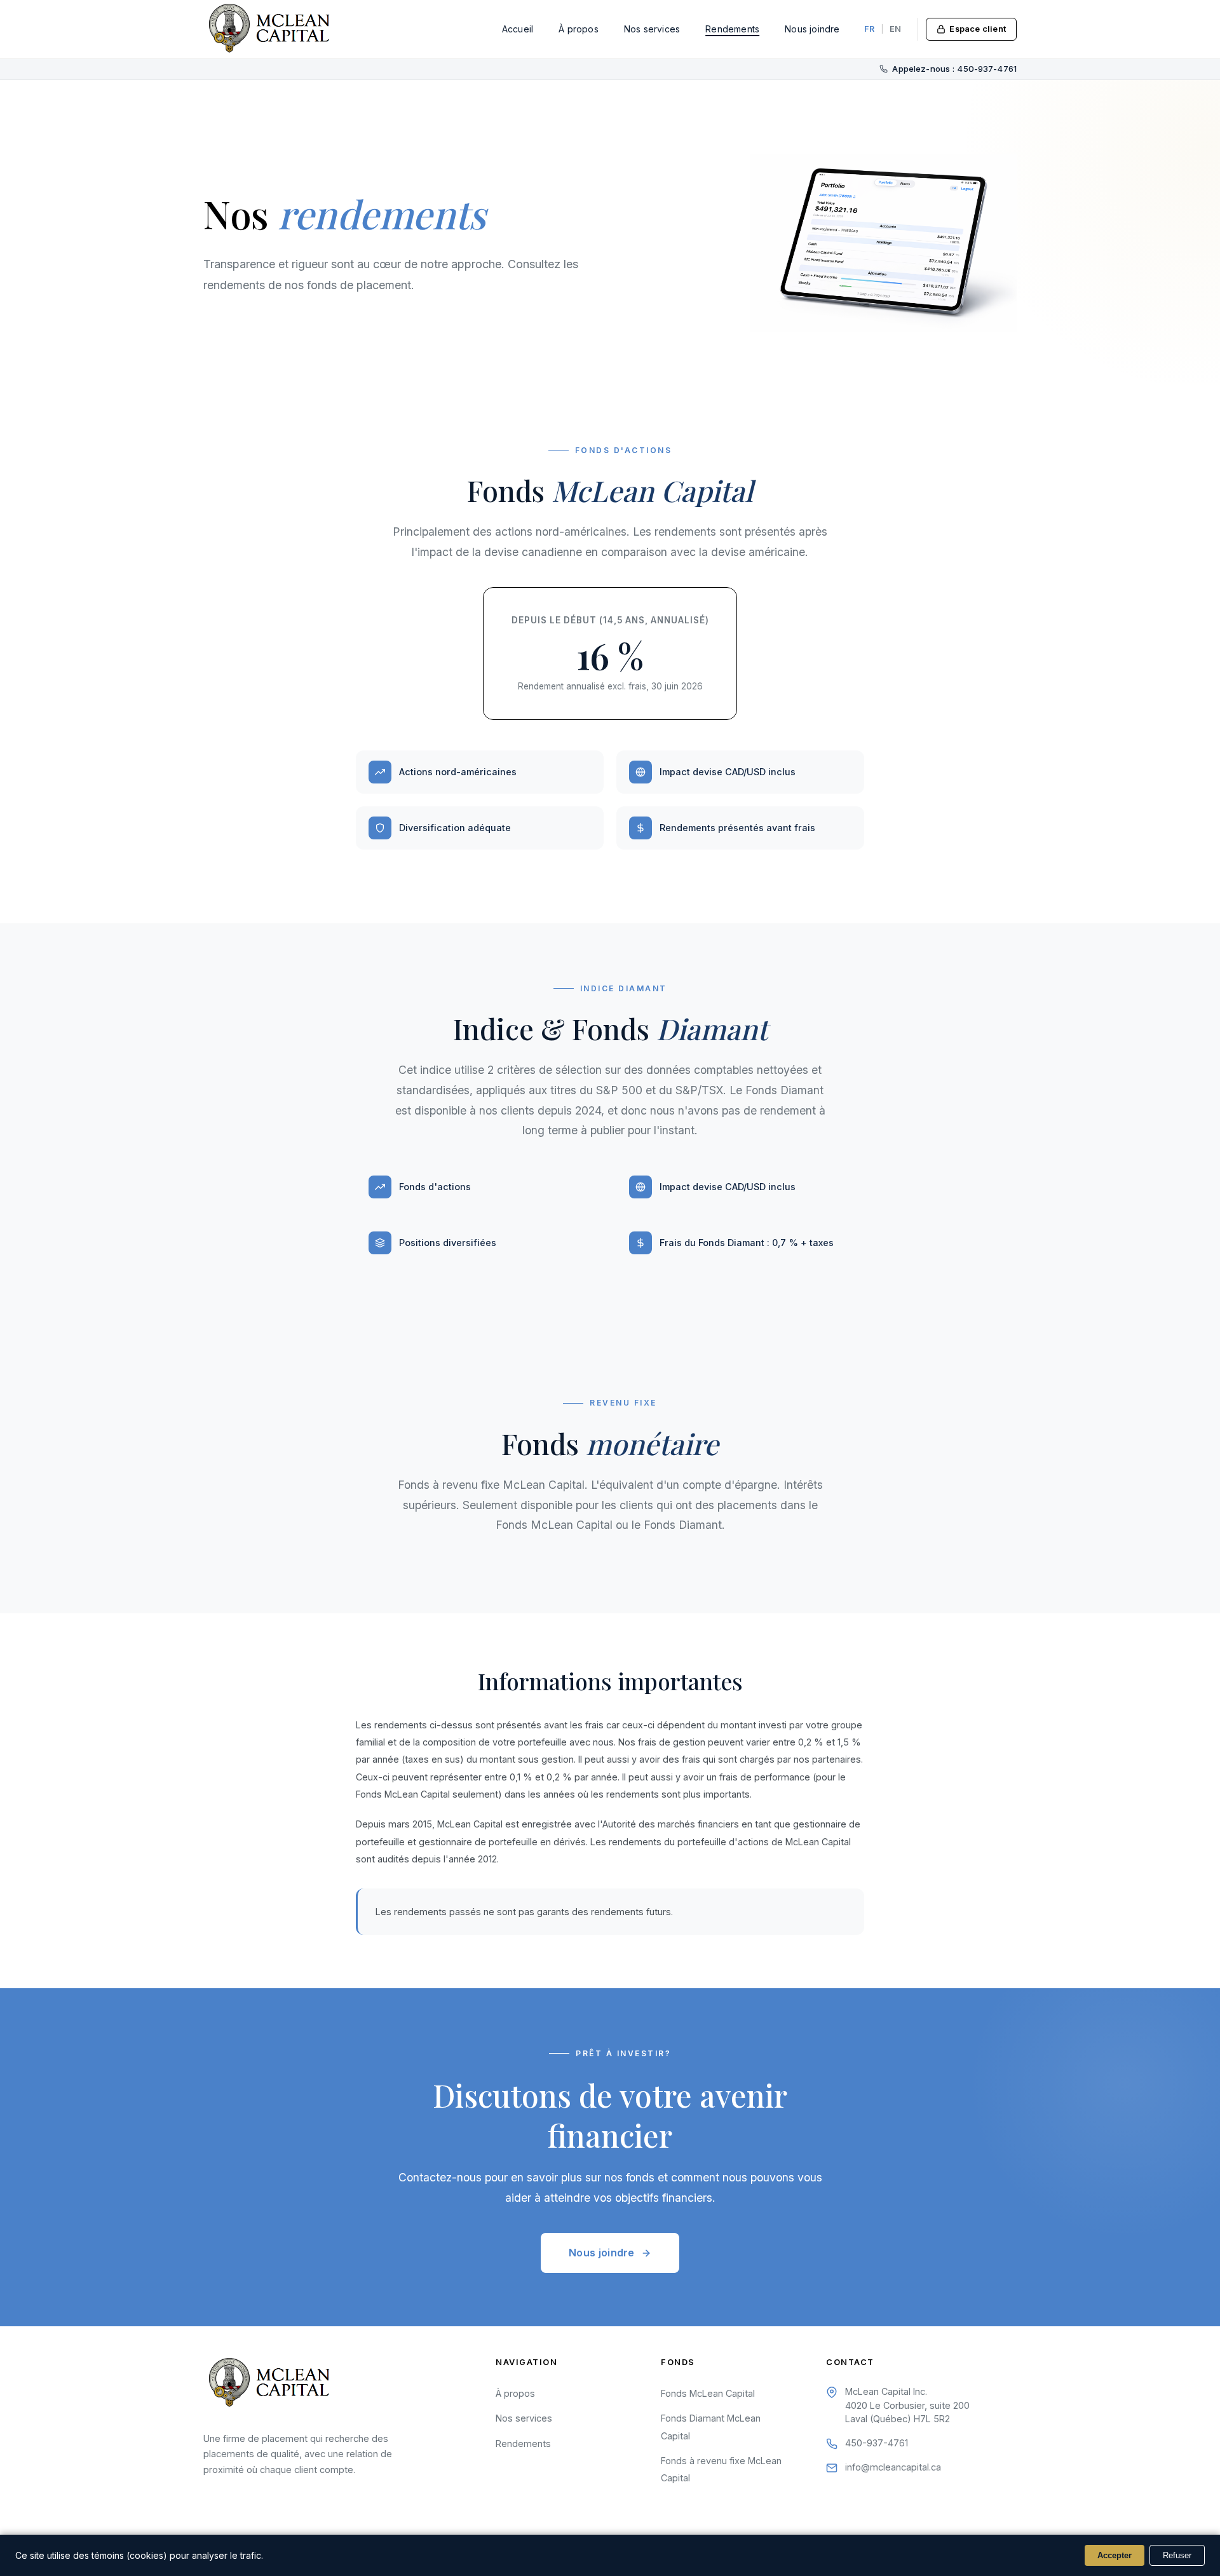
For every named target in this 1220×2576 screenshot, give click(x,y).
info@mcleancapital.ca (893, 2467)
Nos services (652, 29)
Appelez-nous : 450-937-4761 (954, 69)
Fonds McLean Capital (708, 2393)
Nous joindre (812, 29)
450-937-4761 (877, 2443)
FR (869, 29)
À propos (579, 29)
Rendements (732, 29)
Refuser (1177, 2555)
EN (895, 29)
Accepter (1115, 2555)
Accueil (518, 29)
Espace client (978, 29)
